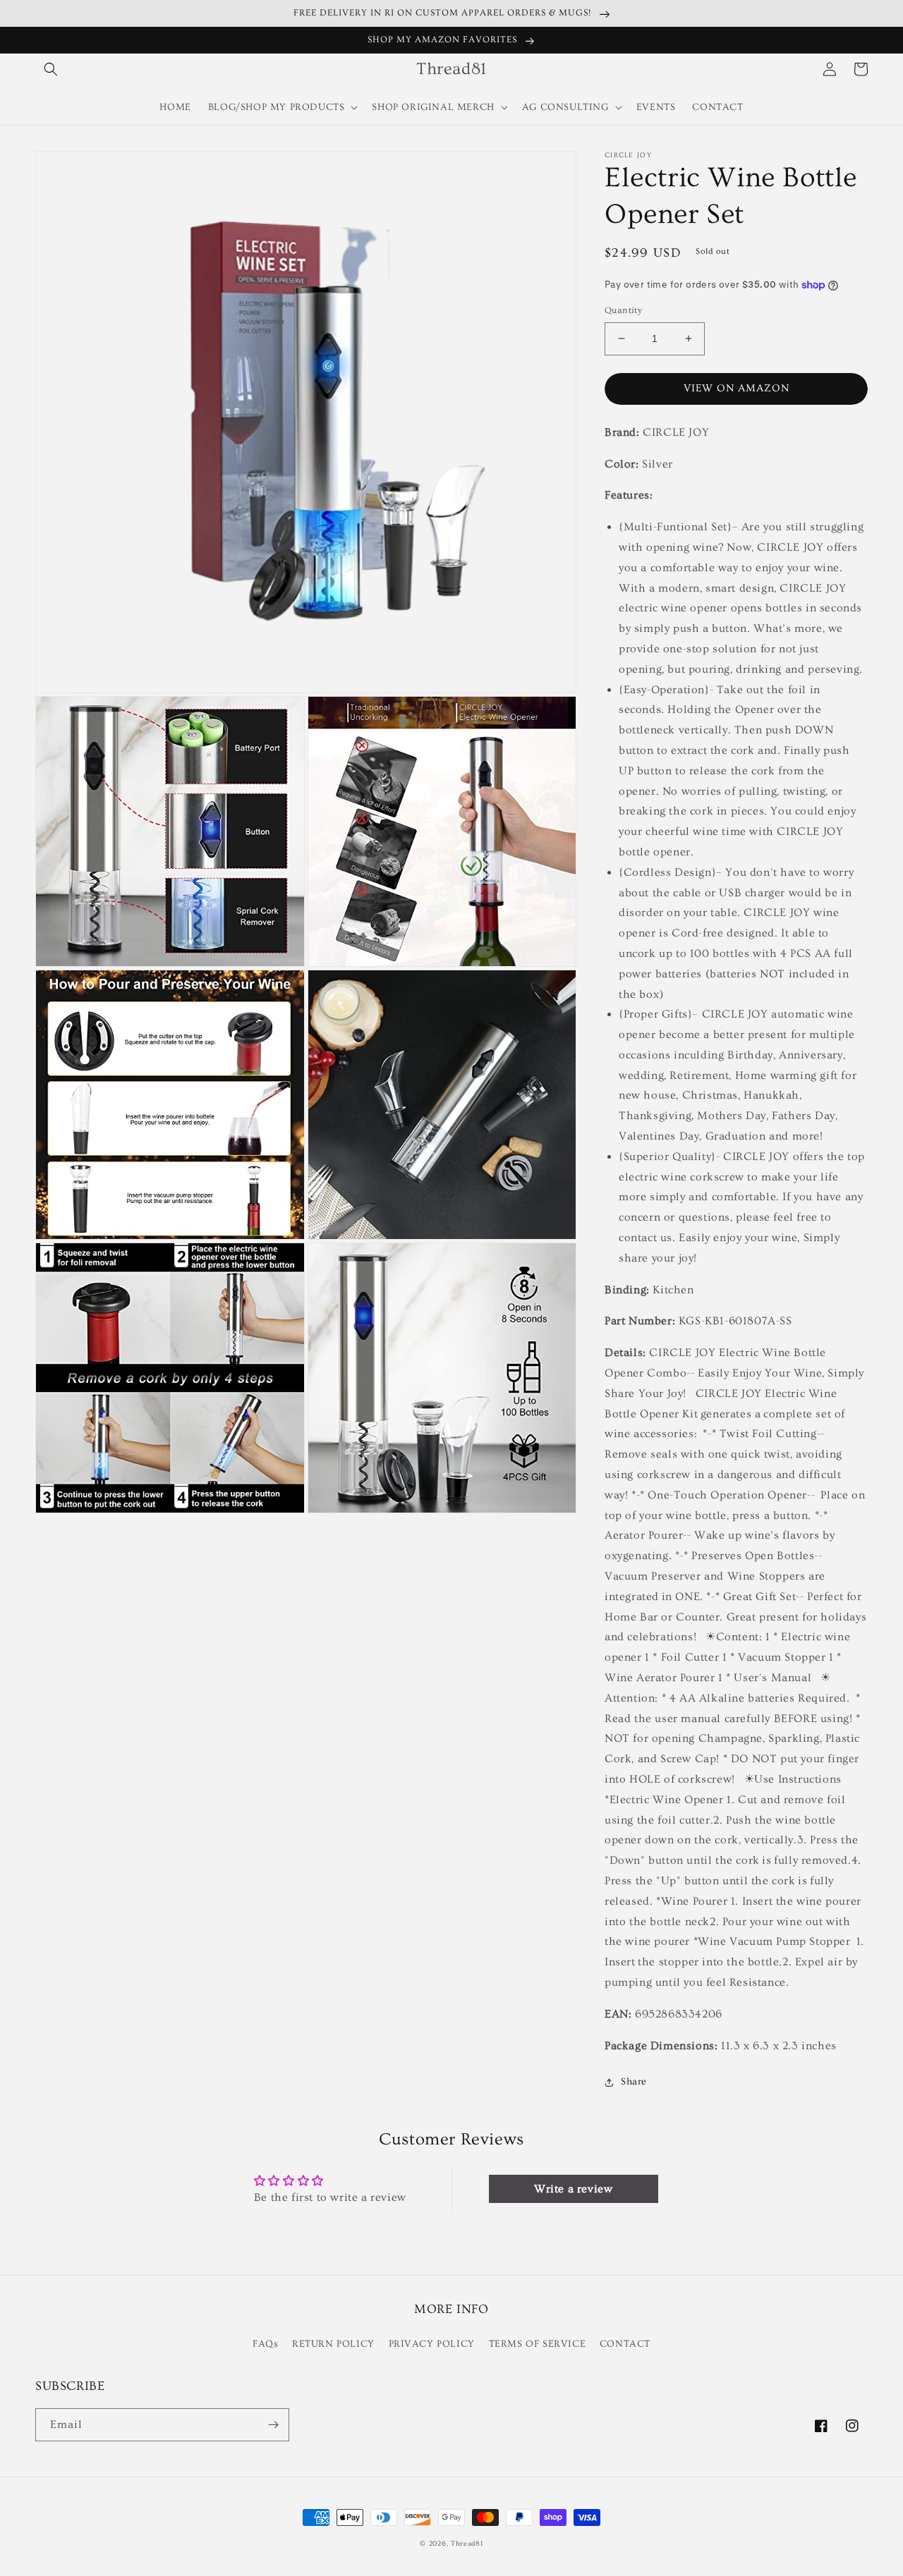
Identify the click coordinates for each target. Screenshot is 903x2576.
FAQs (265, 2344)
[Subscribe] (273, 2425)
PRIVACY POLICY (432, 2344)
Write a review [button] (573, 2189)
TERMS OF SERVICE (538, 2344)
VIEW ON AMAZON (737, 388)
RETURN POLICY (333, 2344)
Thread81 (467, 2544)
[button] (51, 69)
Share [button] (634, 2082)
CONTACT (625, 2344)
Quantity (623, 310)
